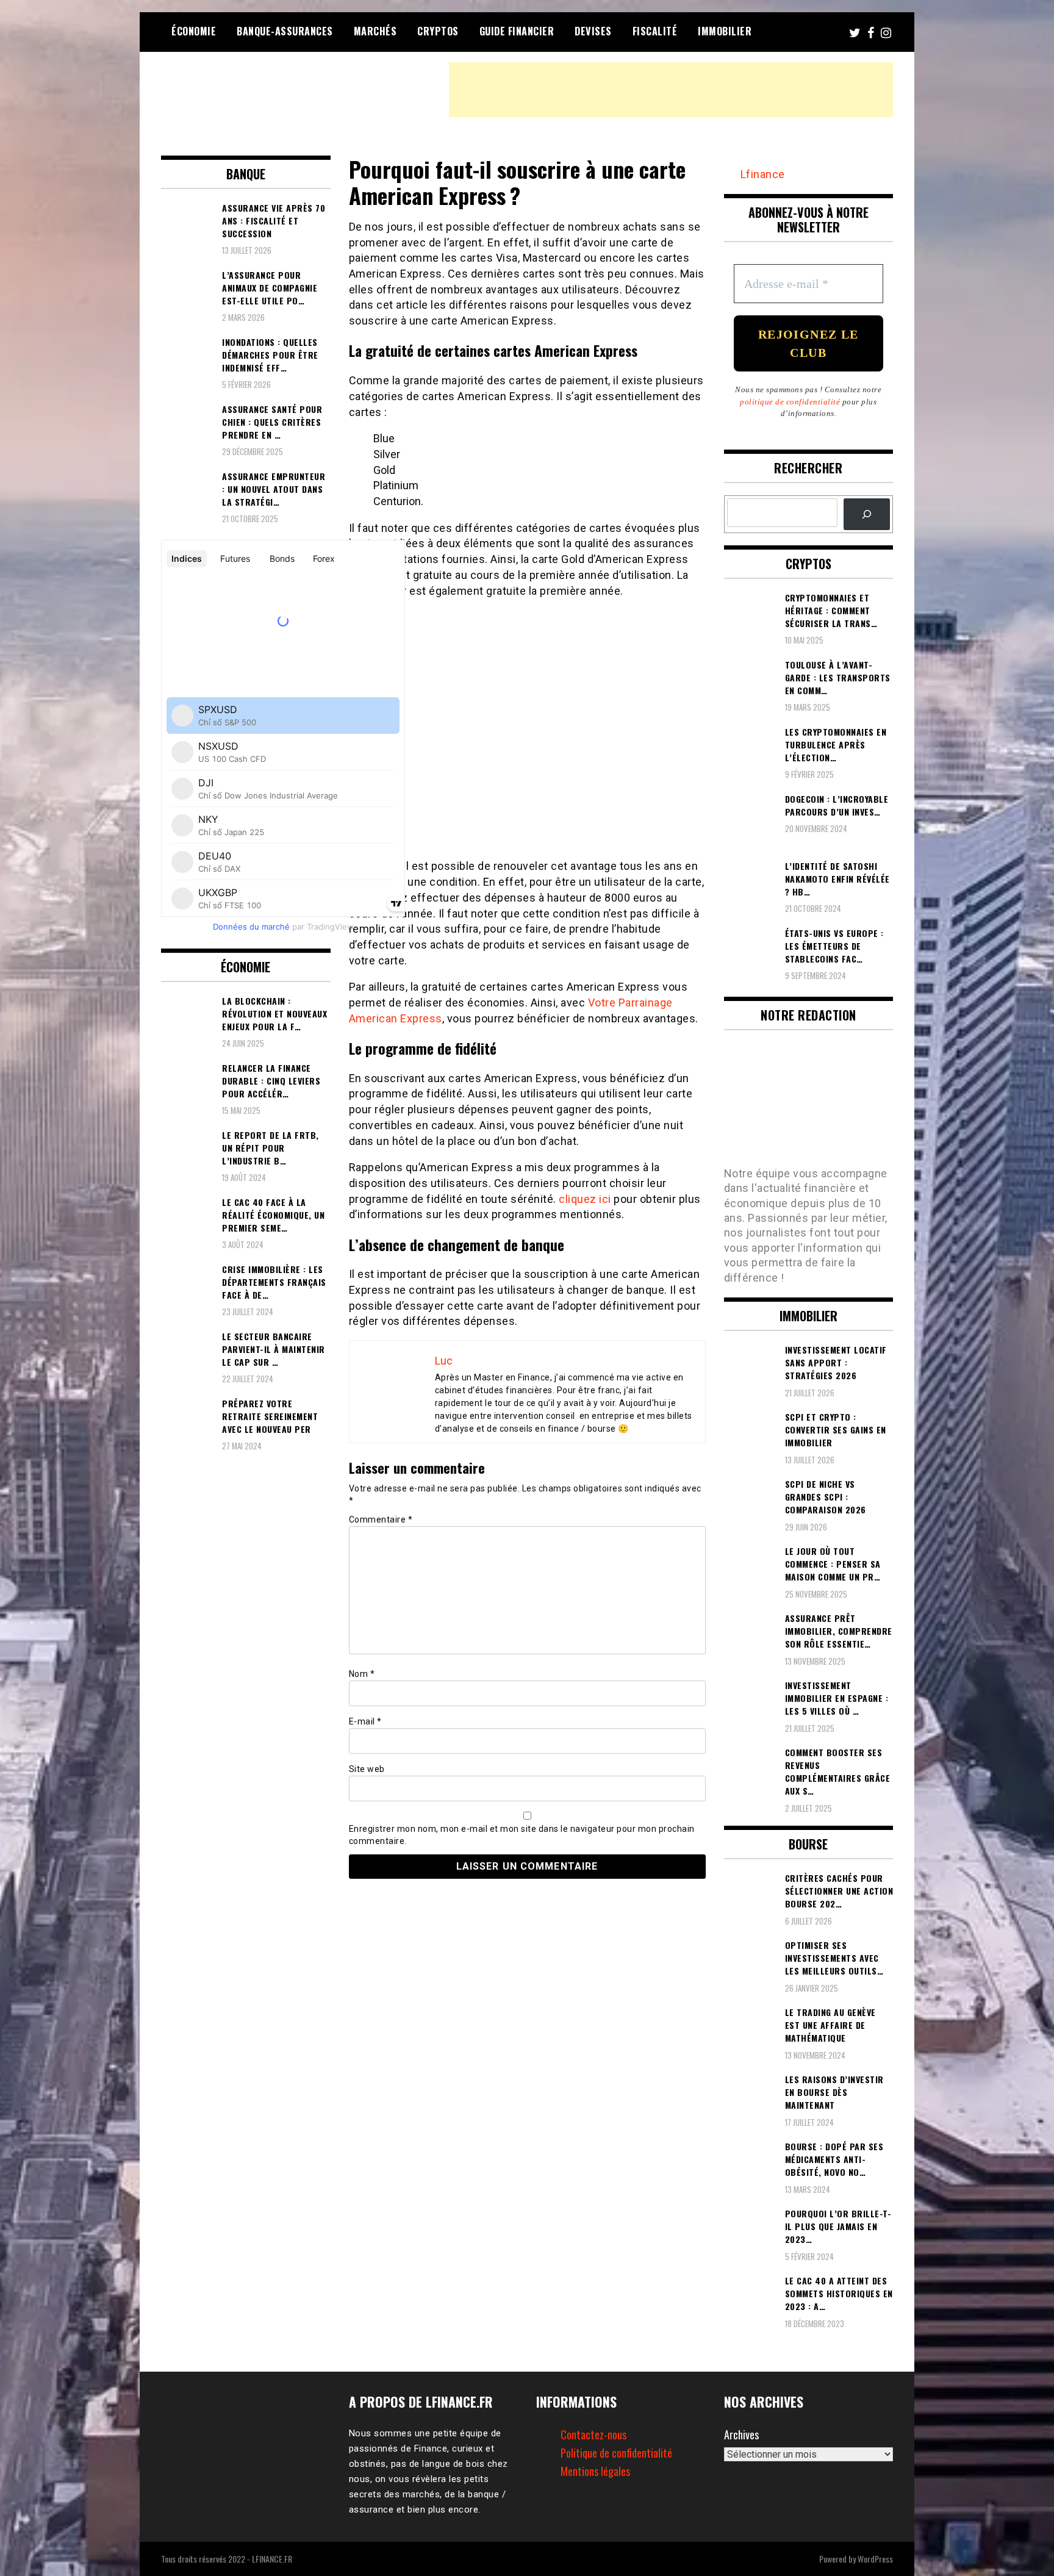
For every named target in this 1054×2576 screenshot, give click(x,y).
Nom (362, 1674)
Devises (593, 31)
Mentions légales (595, 2471)
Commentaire (381, 1519)
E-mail (365, 1721)
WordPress (875, 2559)
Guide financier (517, 31)
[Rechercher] (867, 514)
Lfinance (763, 174)
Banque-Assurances (285, 31)
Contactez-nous (593, 2434)
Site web (367, 1769)
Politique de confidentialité (616, 2453)
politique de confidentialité (790, 402)
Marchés (375, 31)
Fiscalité (655, 31)
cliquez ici (585, 1199)
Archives (741, 2434)
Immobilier (725, 31)
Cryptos (438, 31)
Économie (194, 31)
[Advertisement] (671, 90)
